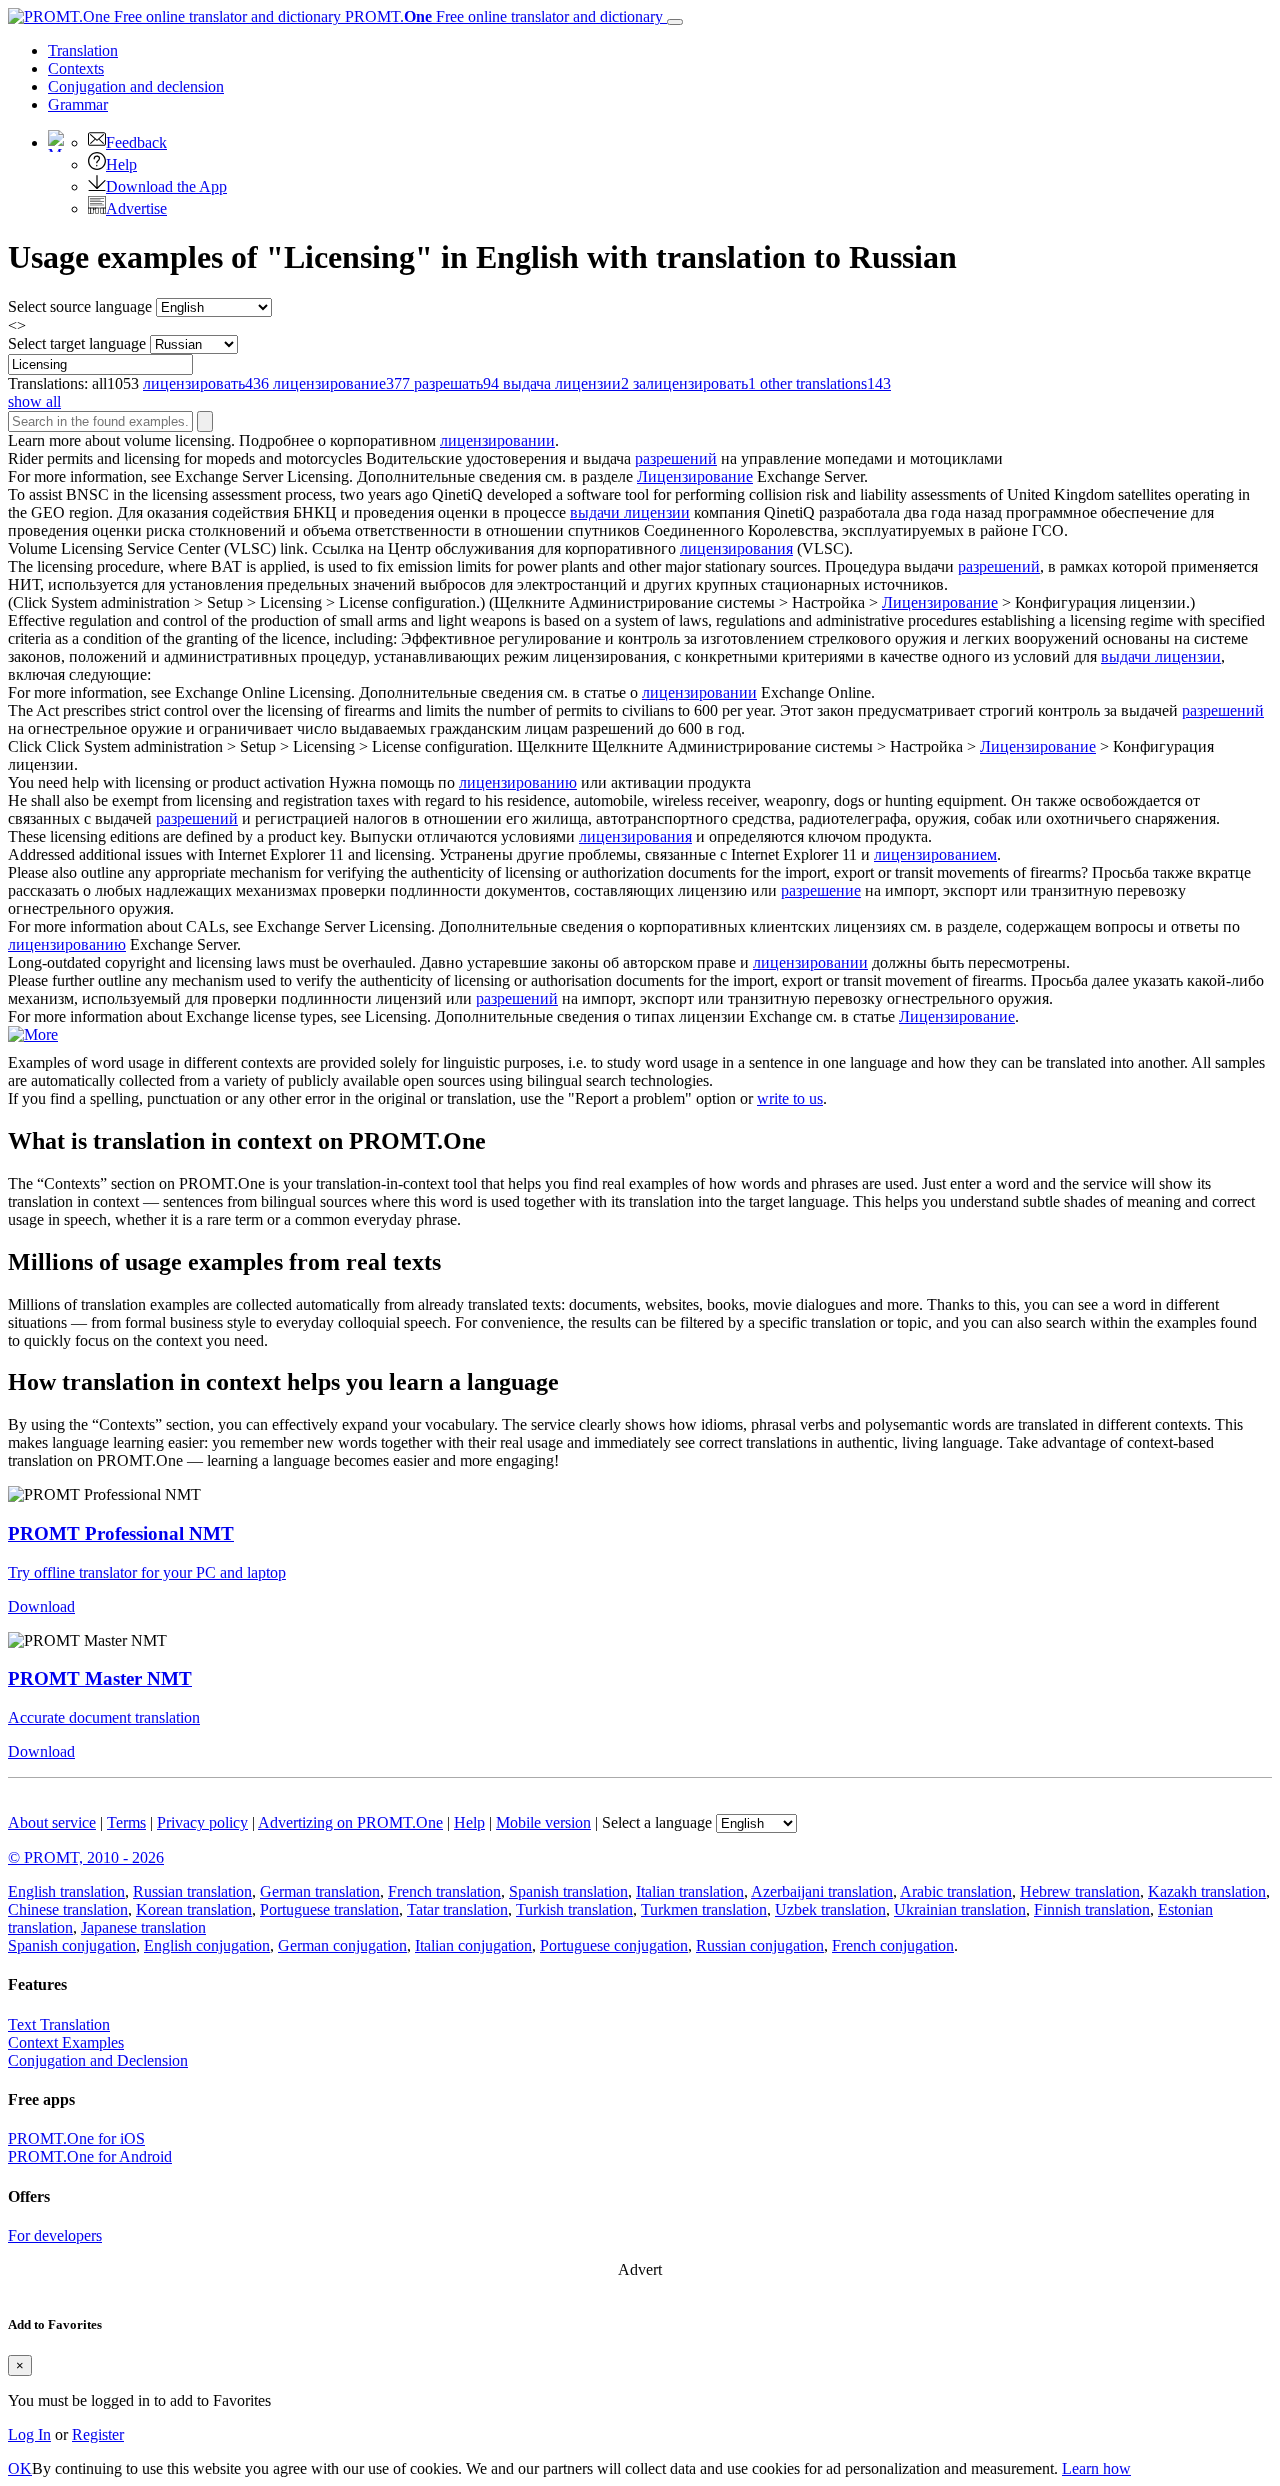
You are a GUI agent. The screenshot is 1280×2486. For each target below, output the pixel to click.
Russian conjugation (760, 1945)
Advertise (136, 208)
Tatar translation (457, 1909)
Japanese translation (143, 1927)
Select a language (657, 1822)
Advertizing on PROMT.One (350, 1822)
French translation (444, 1891)
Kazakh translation (1207, 1891)
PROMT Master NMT (100, 1678)
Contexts (76, 68)
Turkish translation (574, 1909)
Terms (126, 1822)
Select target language (77, 343)
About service (52, 1822)
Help (121, 164)
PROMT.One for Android (90, 2156)
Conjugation (136, 86)
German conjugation (342, 1945)
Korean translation (194, 1909)
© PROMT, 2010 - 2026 (86, 1857)
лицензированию (518, 782)
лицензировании (497, 440)
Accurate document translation (104, 1717)
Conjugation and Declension (98, 2060)
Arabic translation (956, 1891)
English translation (66, 1891)
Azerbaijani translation (822, 1891)
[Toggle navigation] (675, 22)
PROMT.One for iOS (76, 2138)
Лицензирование (695, 476)
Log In (29, 2434)
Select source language (80, 306)
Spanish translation (568, 1891)
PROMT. (502, 16)
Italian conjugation (473, 1945)
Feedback (136, 142)
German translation (320, 1891)
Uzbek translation (830, 1909)
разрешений (676, 458)
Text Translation (59, 2024)
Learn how (1096, 2468)
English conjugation (207, 1945)
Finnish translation (1092, 1909)
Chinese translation (68, 1909)
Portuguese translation (329, 1909)
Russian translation (192, 1891)
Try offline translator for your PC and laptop (147, 1572)
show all (34, 401)
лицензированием (935, 854)
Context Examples (66, 2042)
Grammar (78, 104)
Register (98, 2434)
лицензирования (736, 548)
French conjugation (893, 1945)
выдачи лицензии (630, 512)
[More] (33, 1034)
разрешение (821, 890)
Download (41, 1606)
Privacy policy (202, 1822)
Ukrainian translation (960, 1909)
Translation (83, 50)
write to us (790, 1098)
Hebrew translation (1080, 1891)
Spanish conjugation (72, 1945)
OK (20, 2468)
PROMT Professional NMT (121, 1533)
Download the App (166, 186)
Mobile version (543, 1822)
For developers (55, 2235)
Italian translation (690, 1891)
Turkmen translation (704, 1909)
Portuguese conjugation (614, 1945)
